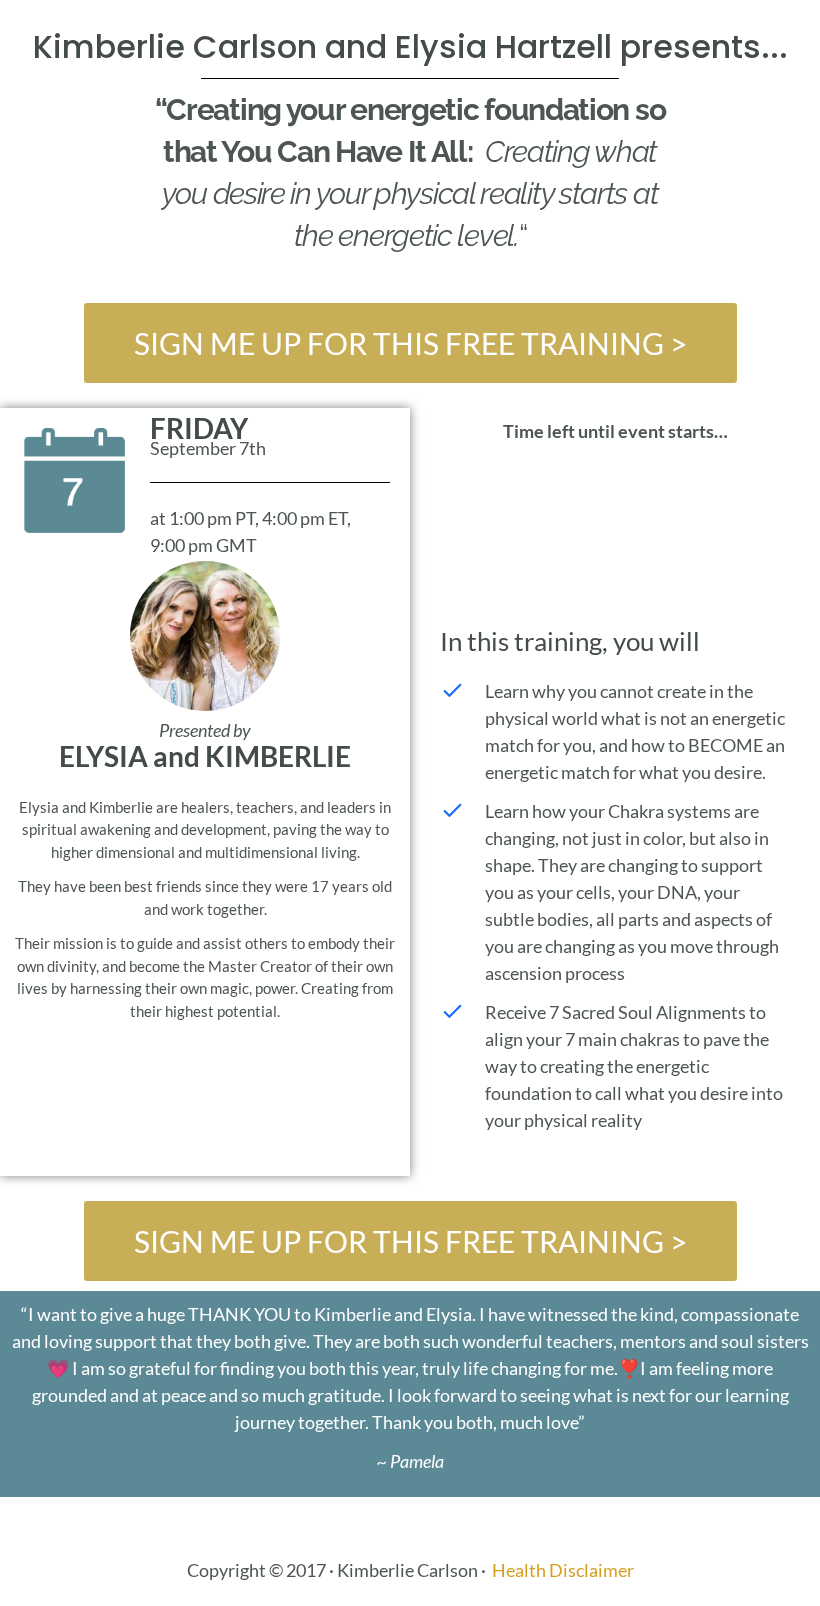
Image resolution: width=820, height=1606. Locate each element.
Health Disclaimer (563, 1570)
